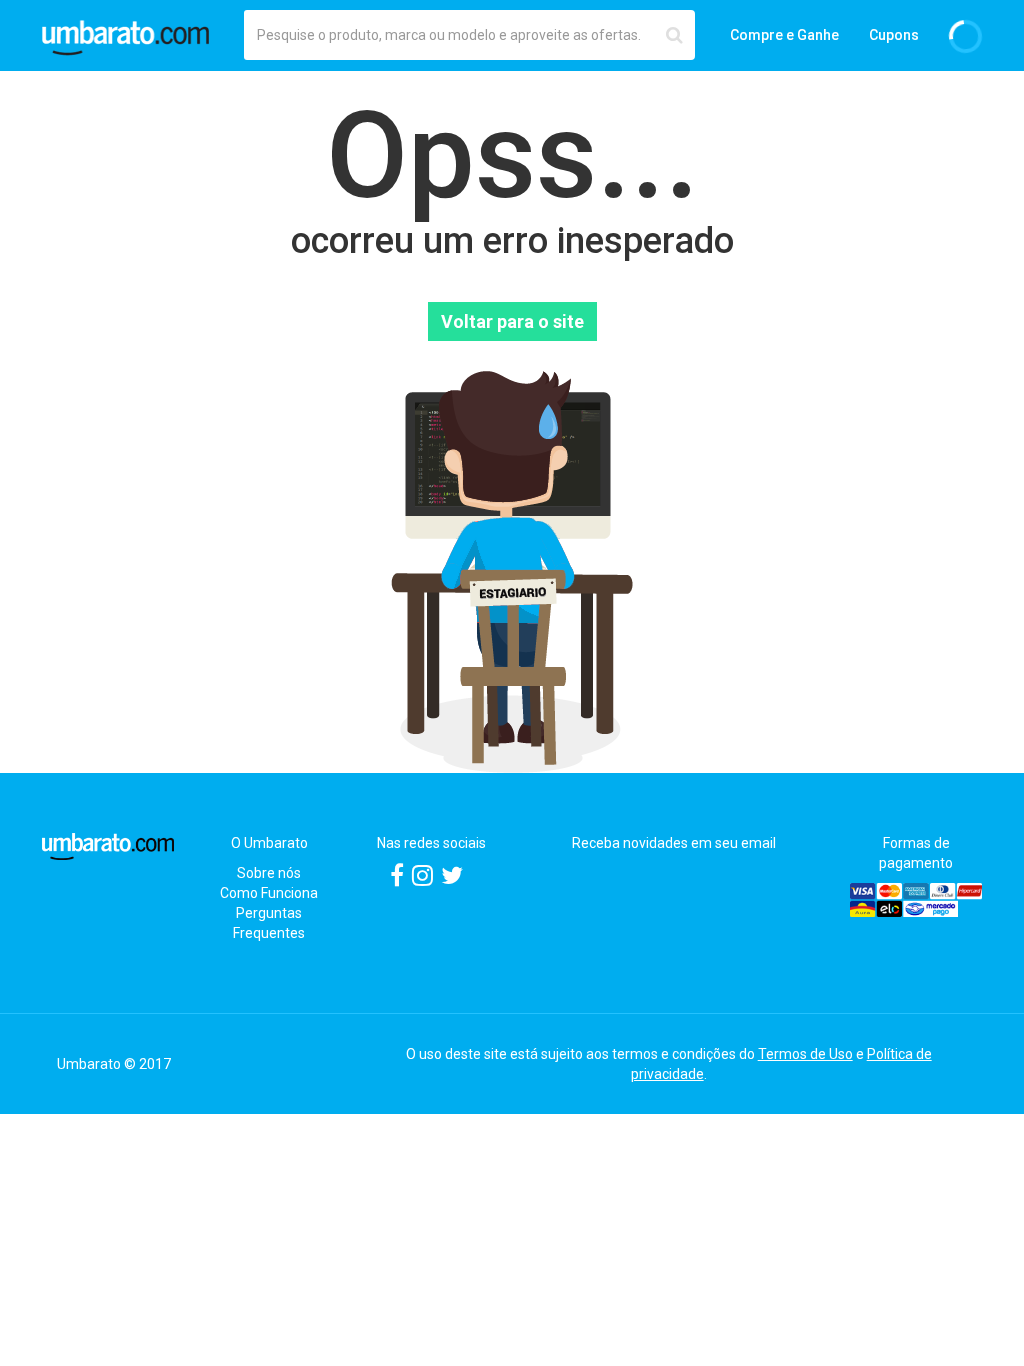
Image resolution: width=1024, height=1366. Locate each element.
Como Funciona (269, 893)
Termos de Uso (805, 1054)
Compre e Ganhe (784, 35)
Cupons (894, 35)
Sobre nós (269, 873)
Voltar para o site (512, 321)
